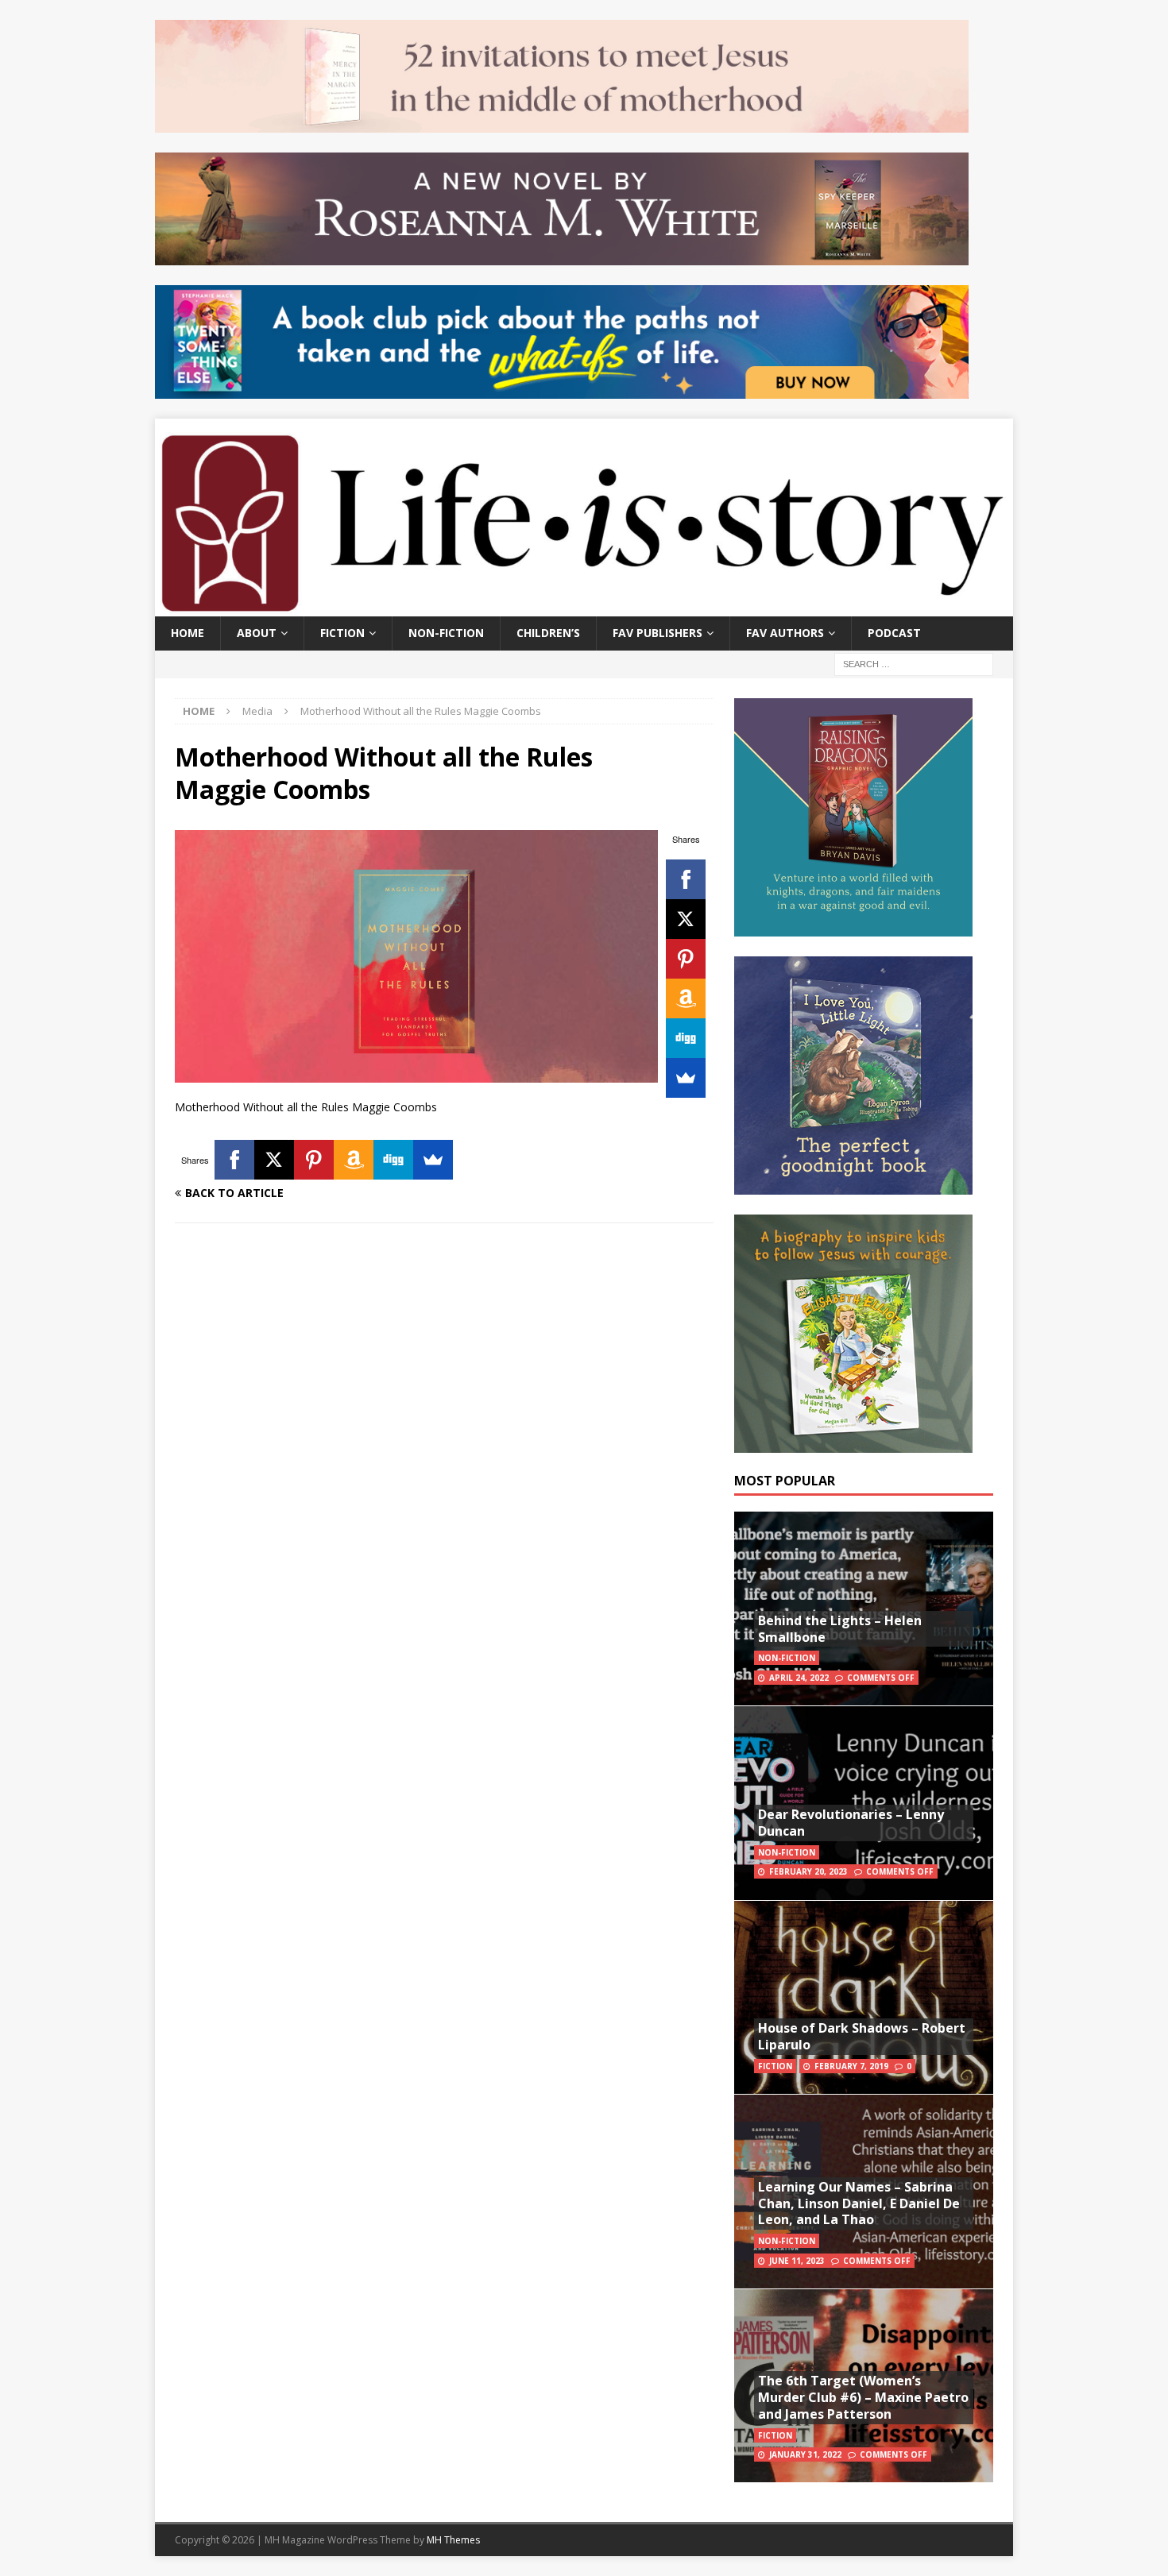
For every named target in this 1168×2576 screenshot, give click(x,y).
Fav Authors (785, 633)
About (257, 633)
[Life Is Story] (584, 607)
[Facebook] (686, 879)
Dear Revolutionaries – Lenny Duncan (851, 1823)
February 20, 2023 (808, 1871)
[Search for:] (914, 663)
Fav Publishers (657, 633)
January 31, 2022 (805, 2454)
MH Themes (453, 2540)
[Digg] (686, 1038)
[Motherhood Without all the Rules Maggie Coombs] (416, 1074)
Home (188, 633)
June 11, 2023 (797, 2261)
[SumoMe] (686, 1078)
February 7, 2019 (851, 2066)
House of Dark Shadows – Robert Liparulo (862, 2036)
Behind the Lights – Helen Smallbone (840, 1629)
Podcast (894, 633)
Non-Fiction (446, 633)
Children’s (548, 633)
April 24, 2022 (799, 1678)
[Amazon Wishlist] (686, 998)
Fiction (342, 633)
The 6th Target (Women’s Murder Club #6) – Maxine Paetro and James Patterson (863, 2397)
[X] (686, 919)
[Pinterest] (686, 959)
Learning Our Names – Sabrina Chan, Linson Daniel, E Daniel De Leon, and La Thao (859, 2203)
